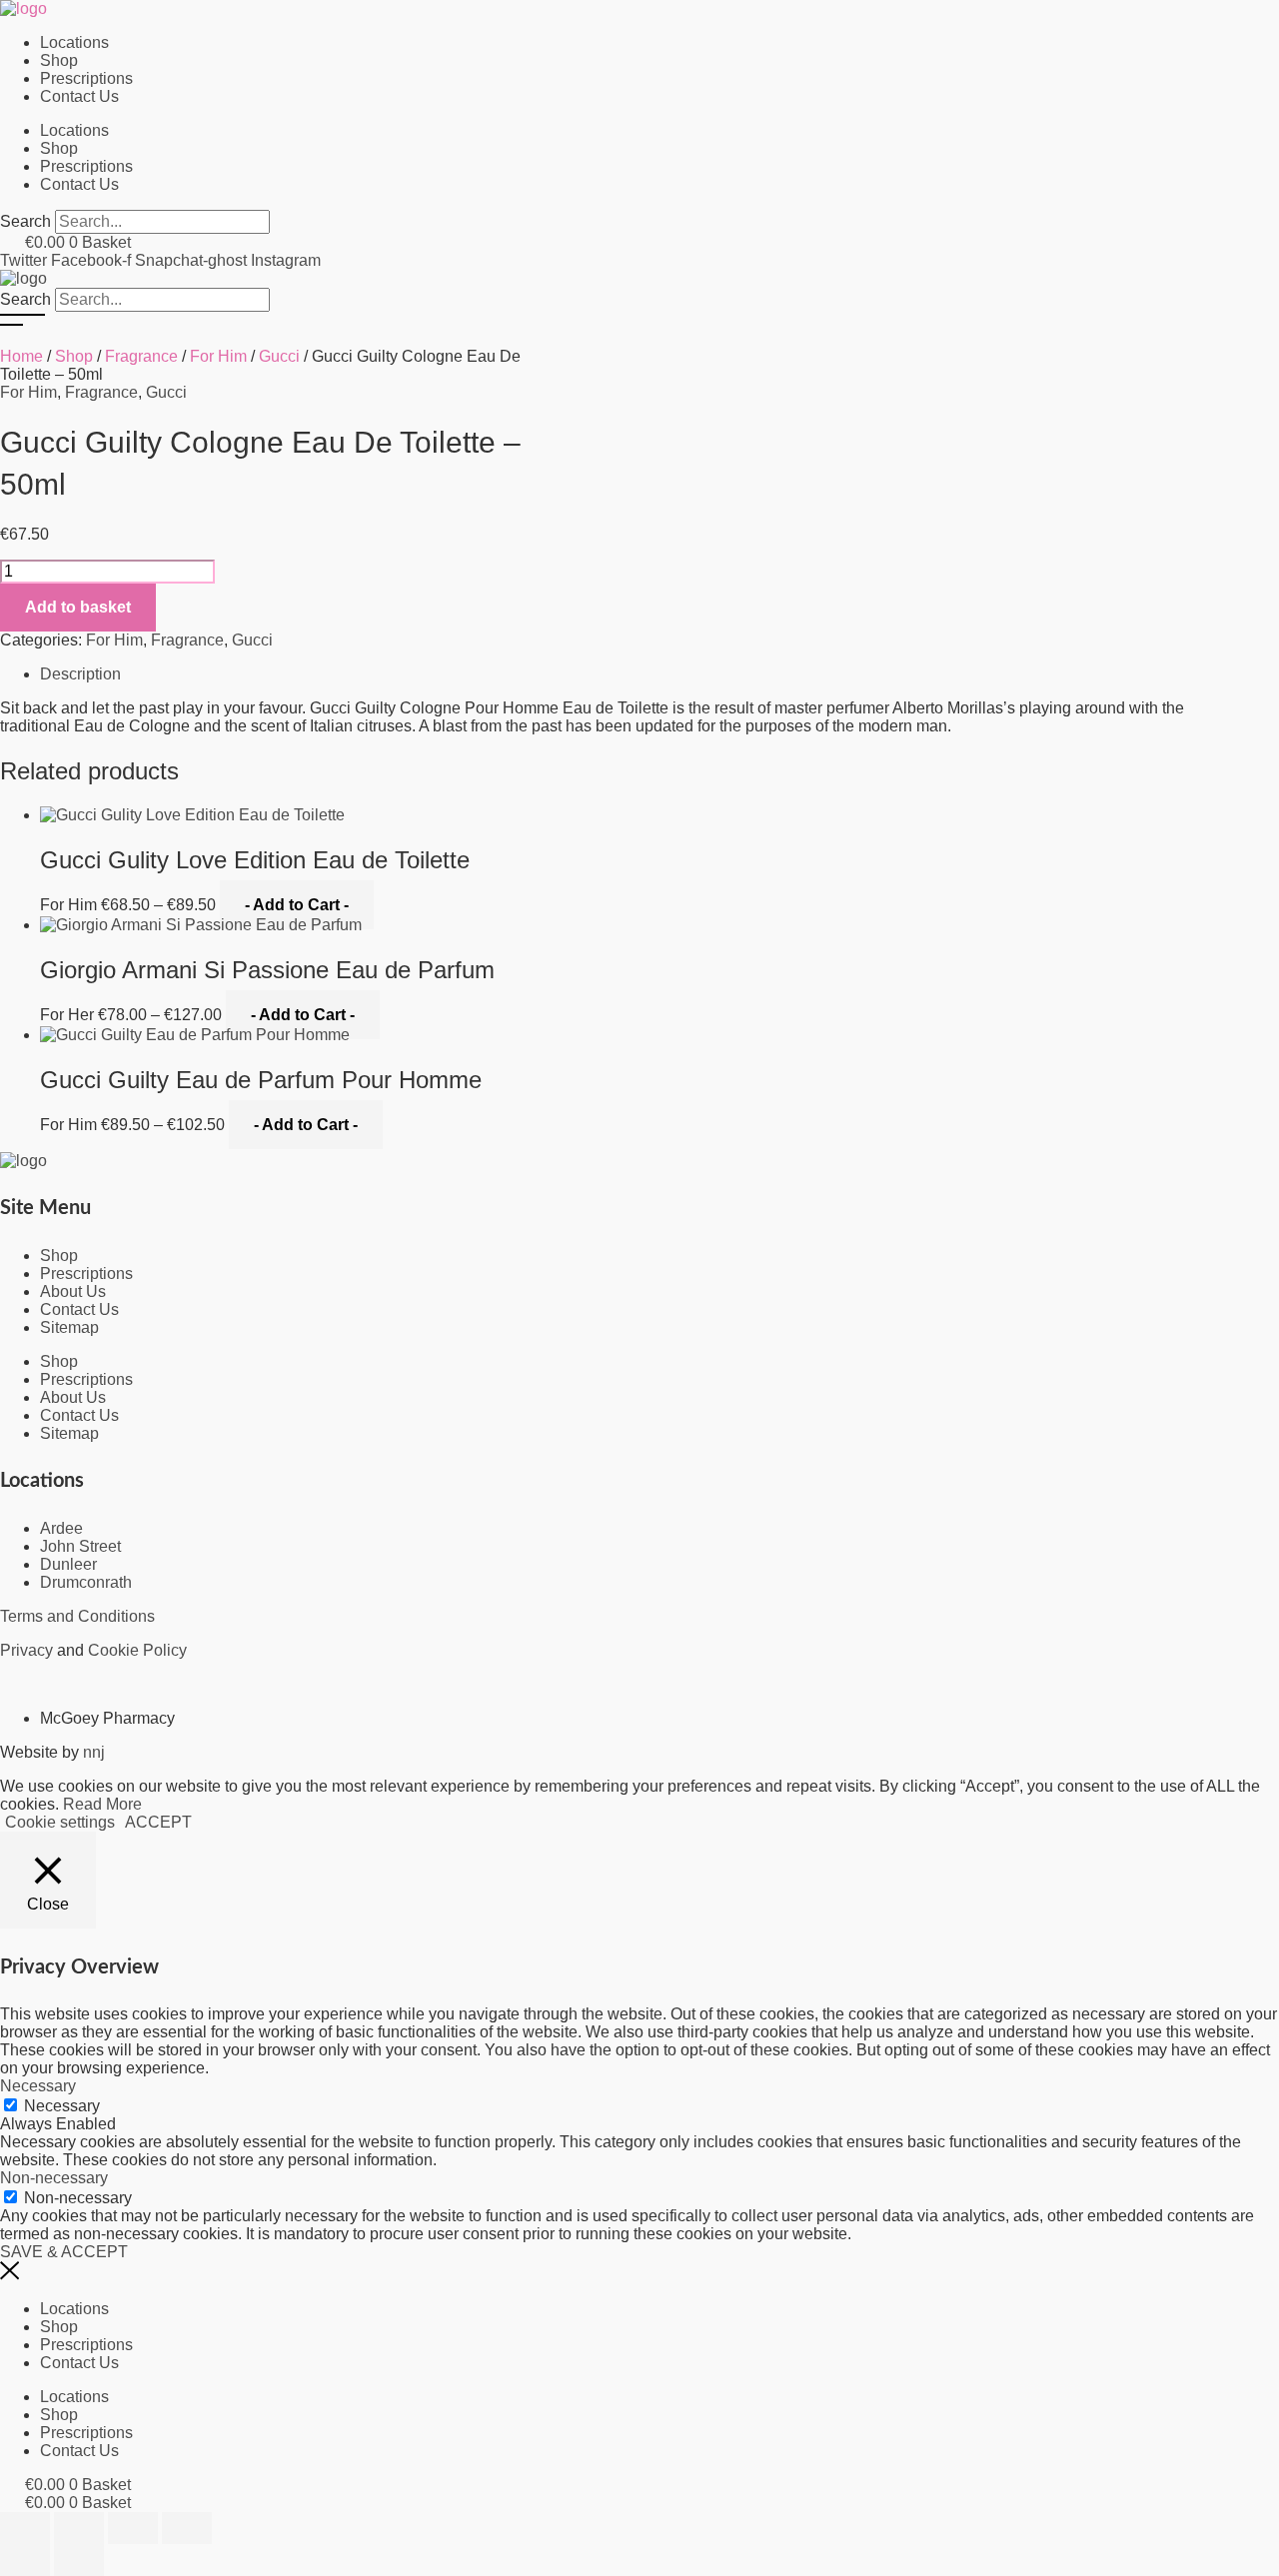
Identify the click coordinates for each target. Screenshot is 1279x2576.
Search (25, 299)
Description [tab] (80, 674)
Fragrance (141, 356)
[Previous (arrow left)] (25, 2560)
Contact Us (79, 96)
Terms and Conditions (77, 1616)
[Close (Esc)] (187, 2528)
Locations (74, 42)
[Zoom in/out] (25, 2528)
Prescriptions (86, 78)
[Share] (133, 2528)
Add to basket (78, 607)
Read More (102, 1804)
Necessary (62, 2106)
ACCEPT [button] (158, 1822)
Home (21, 356)
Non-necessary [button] (54, 2178)
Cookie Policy (137, 1650)
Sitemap (69, 1327)
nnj (94, 1752)
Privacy (26, 1650)
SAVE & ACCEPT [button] (64, 2252)
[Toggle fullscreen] (79, 2528)
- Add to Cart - (297, 905)
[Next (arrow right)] (79, 2560)
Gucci (279, 356)
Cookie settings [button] (60, 1822)
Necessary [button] (38, 2086)
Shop (59, 60)
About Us (73, 1291)
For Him (218, 356)
